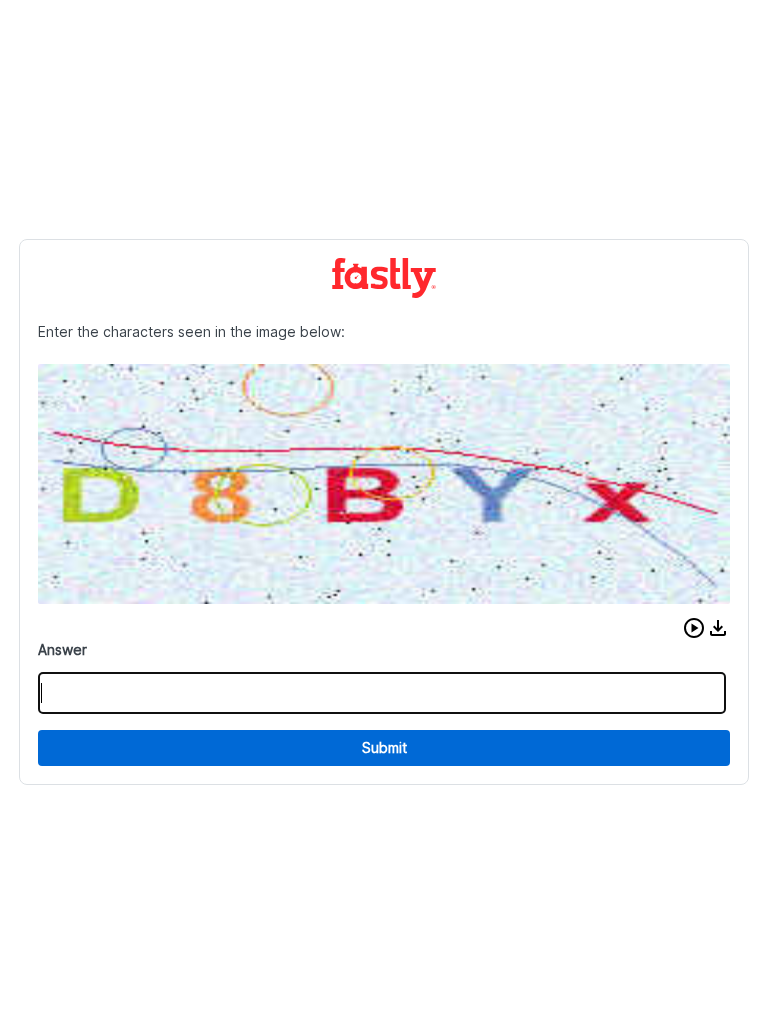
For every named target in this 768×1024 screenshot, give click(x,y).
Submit (384, 747)
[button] (694, 628)
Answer (62, 649)
